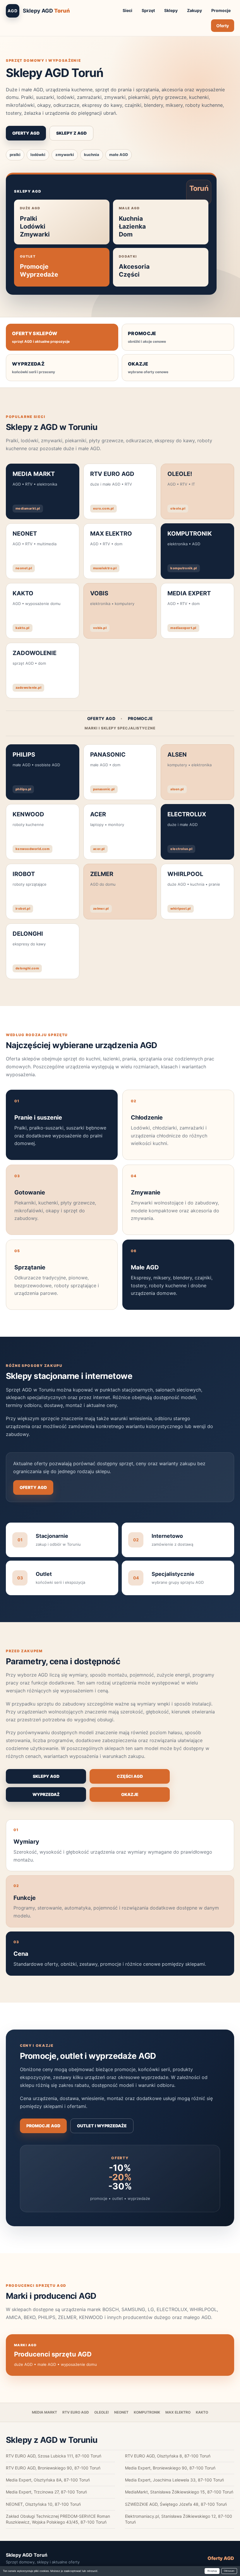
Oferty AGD (221, 2558)
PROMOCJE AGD (43, 2126)
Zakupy (194, 10)
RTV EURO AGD (76, 2412)
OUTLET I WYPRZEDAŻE (102, 2126)
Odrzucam (229, 2571)
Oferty (223, 26)
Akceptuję (212, 2571)
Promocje (221, 10)
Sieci (127, 10)
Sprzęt (148, 10)
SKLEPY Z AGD (71, 133)
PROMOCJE (140, 718)
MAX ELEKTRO (178, 2412)
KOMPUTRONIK (147, 2412)
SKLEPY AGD (46, 1776)
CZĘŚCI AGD (130, 1776)
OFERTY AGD (26, 133)
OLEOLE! (102, 2412)
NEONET (121, 2412)
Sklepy (171, 10)
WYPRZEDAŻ (46, 1794)
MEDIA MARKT (44, 2412)
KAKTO (202, 2412)
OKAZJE (130, 1794)
